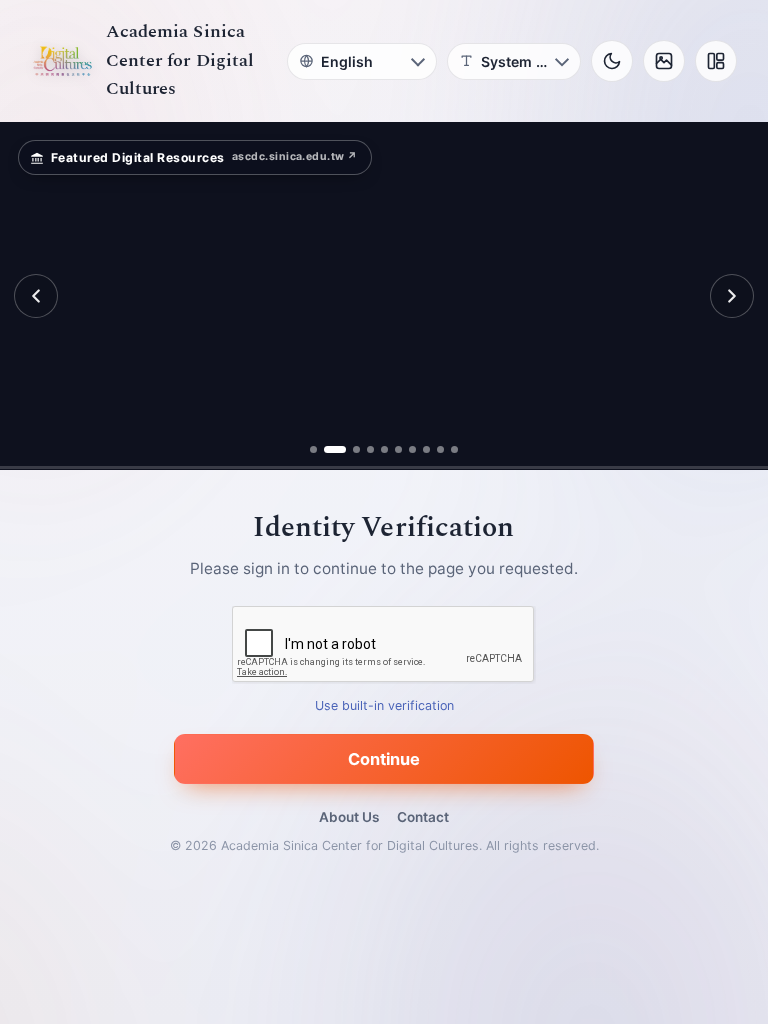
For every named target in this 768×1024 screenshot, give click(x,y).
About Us (349, 817)
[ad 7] (412, 449)
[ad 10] (454, 449)
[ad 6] (398, 449)
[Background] (664, 61)
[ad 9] (440, 449)
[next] (732, 296)
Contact (423, 817)
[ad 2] (327, 449)
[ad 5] (384, 449)
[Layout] (716, 61)
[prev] (36, 296)
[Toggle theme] (612, 61)
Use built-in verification (384, 706)
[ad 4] (370, 449)
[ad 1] (313, 449)
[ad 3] (349, 449)
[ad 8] (426, 449)
